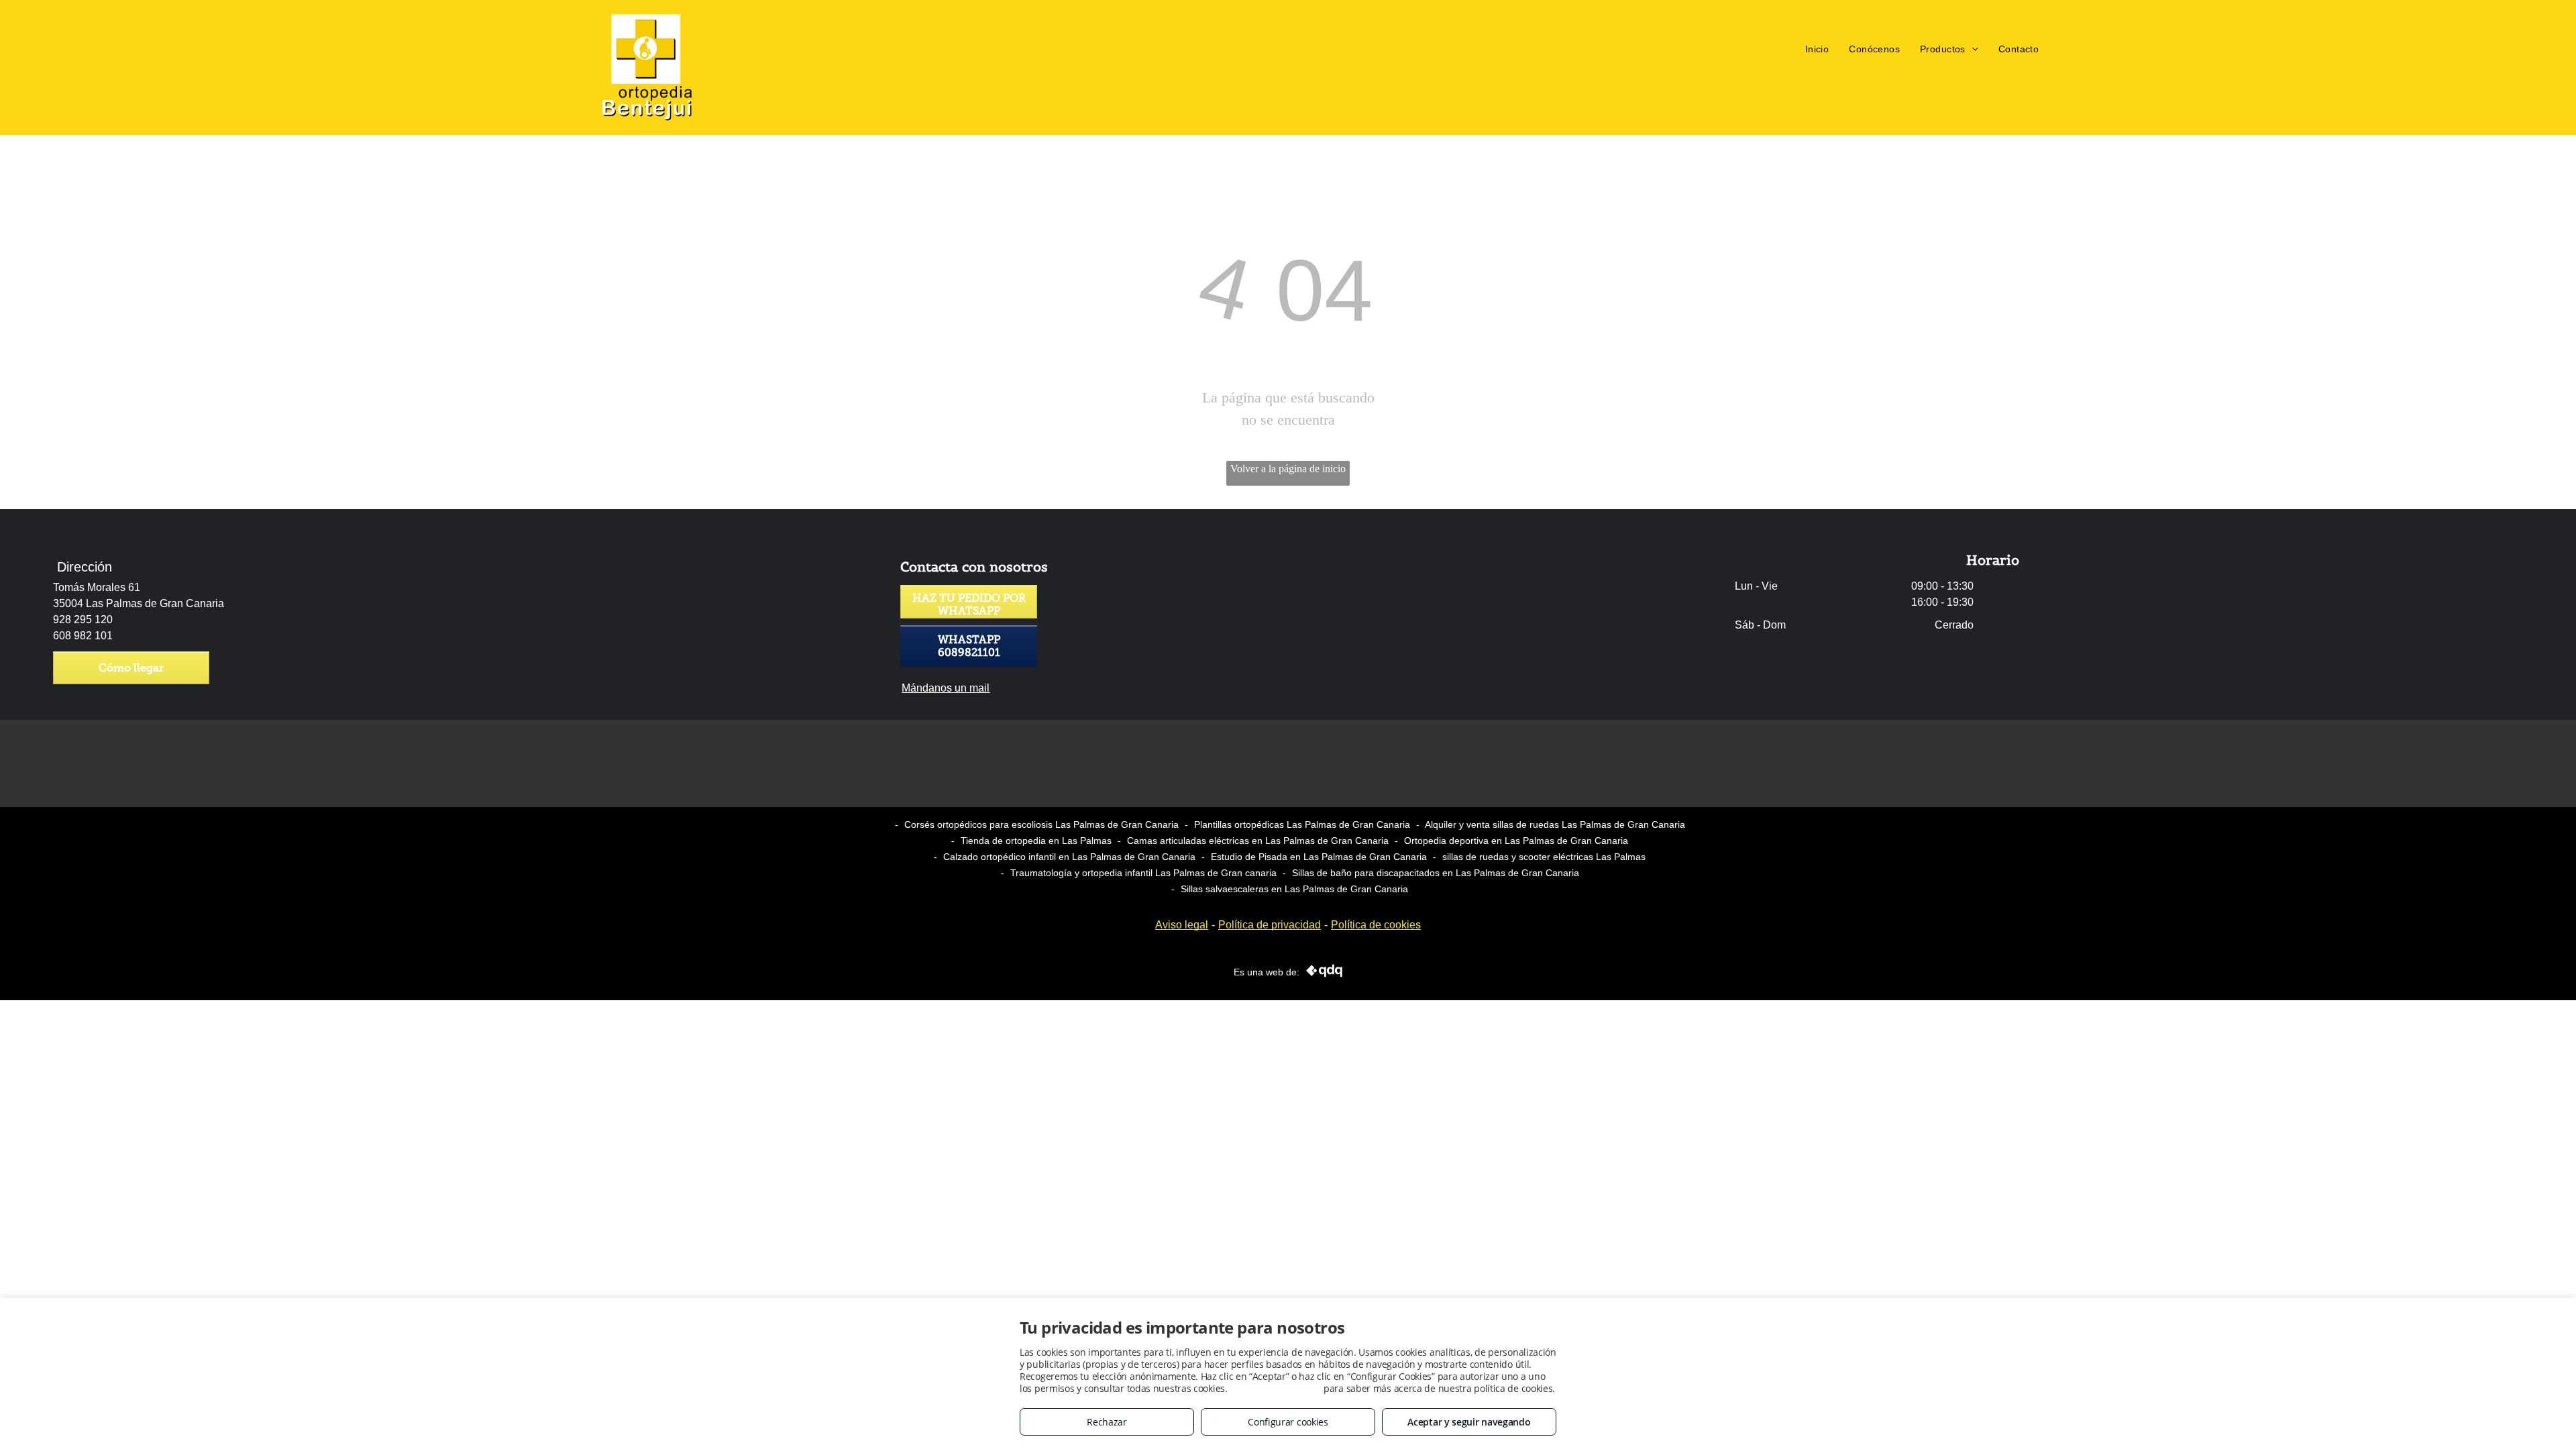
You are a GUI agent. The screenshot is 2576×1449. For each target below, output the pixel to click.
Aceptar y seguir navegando (1469, 1422)
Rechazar (1107, 1422)
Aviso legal (1182, 925)
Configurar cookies (1288, 1422)
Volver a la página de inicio (1288, 469)
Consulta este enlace (1275, 1388)
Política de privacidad (1270, 925)
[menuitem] (1817, 49)
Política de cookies (1376, 925)
